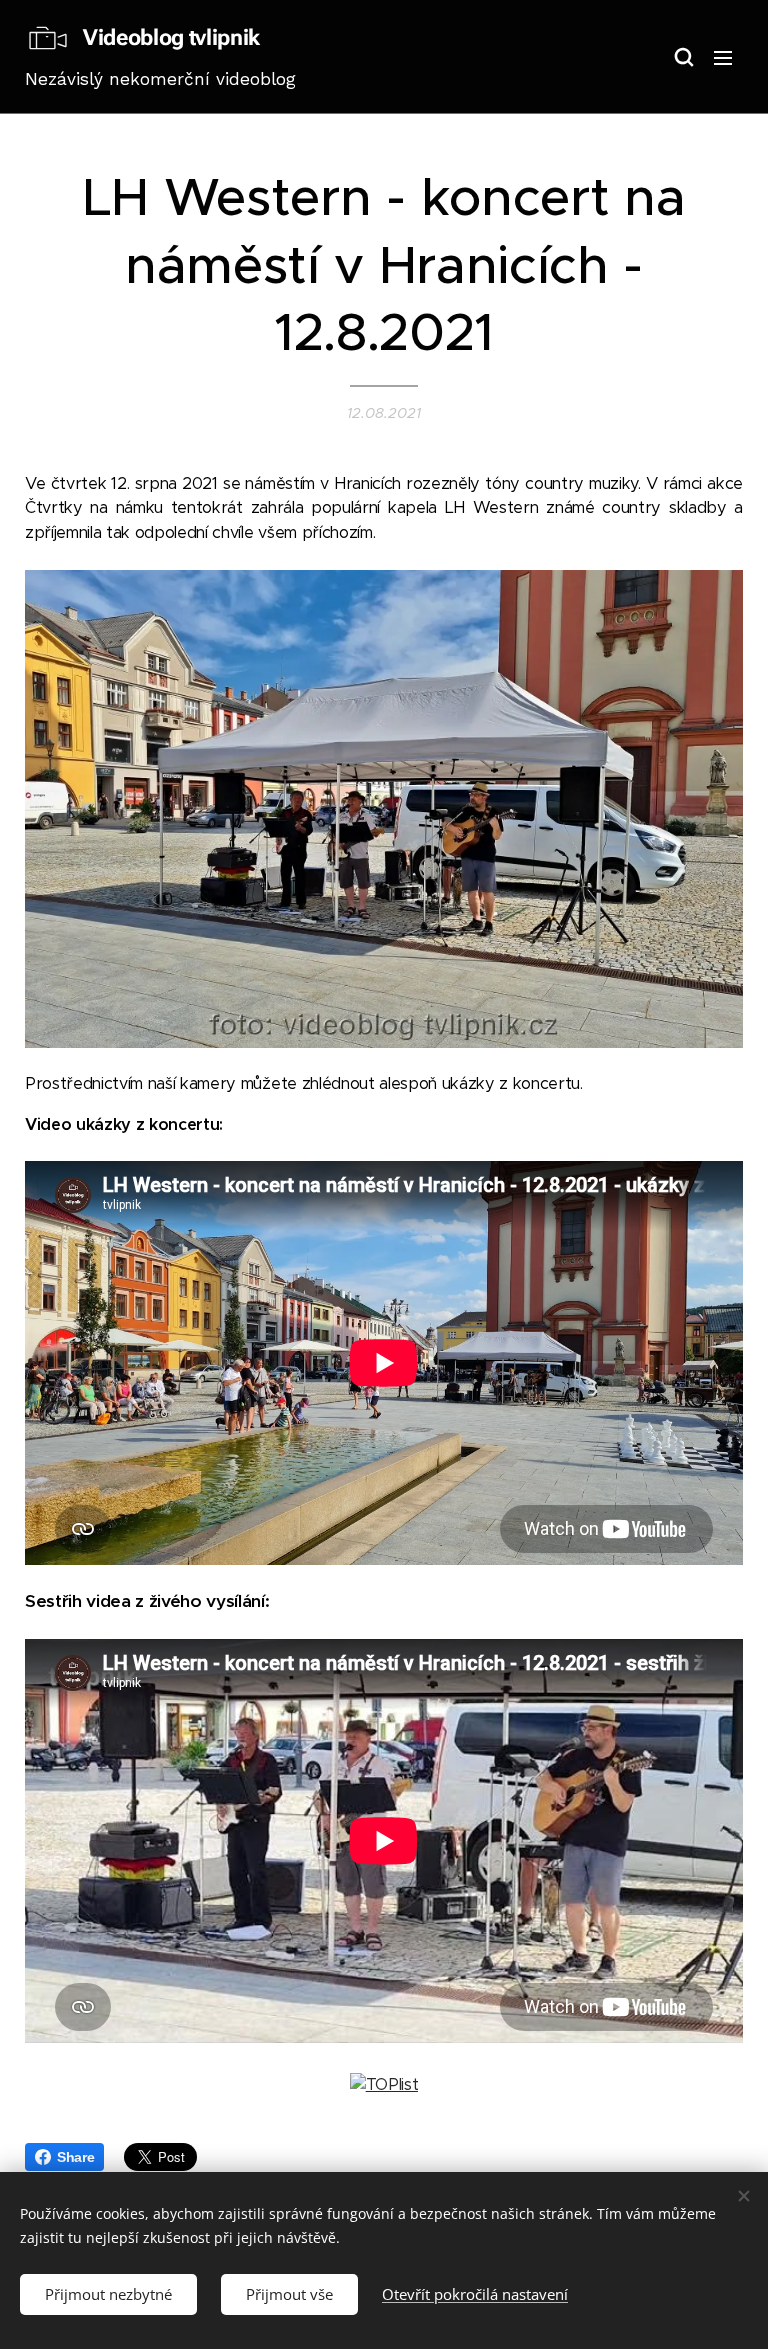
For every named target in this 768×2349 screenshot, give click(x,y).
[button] (683, 57)
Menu (723, 57)
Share (75, 2157)
